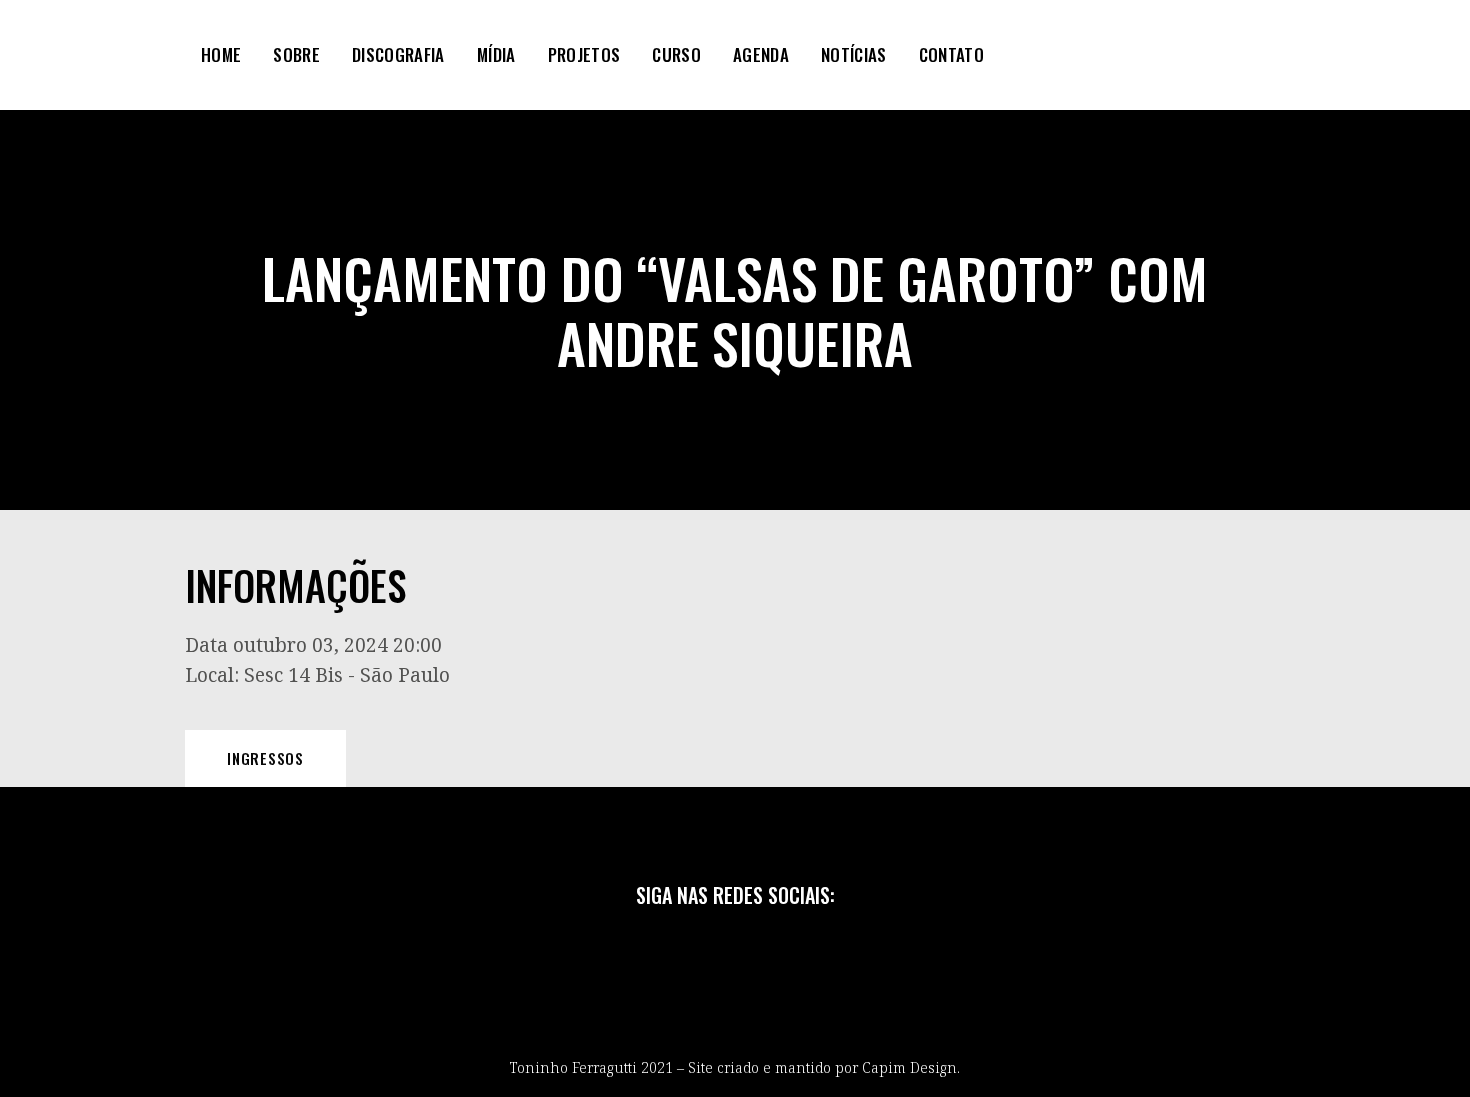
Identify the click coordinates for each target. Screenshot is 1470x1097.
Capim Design (909, 1067)
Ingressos (265, 758)
